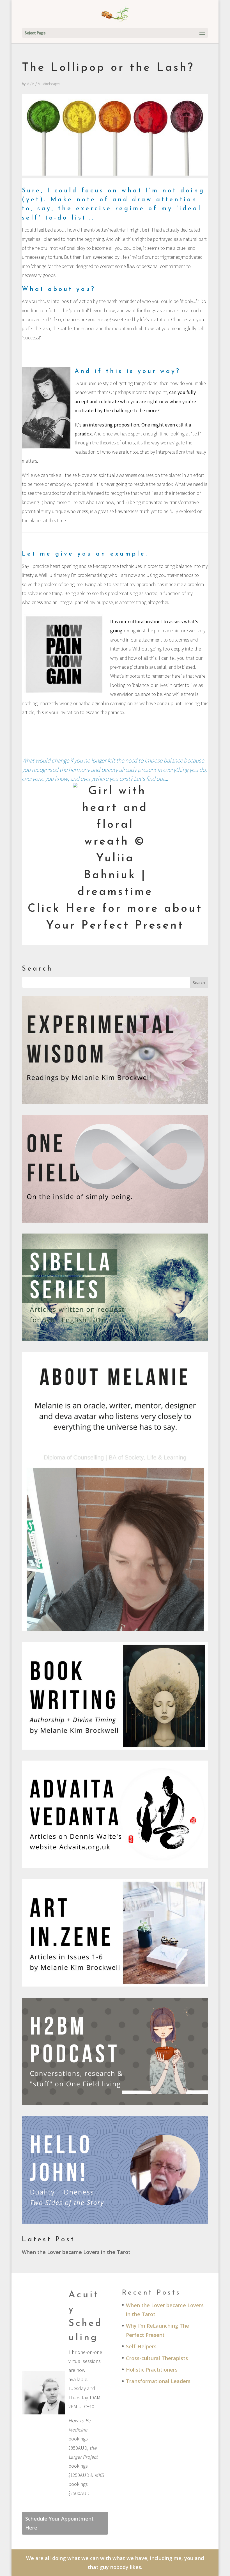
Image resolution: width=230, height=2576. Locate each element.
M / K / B (33, 84)
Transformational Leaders (158, 2381)
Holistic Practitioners (152, 2370)
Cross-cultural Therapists (157, 2358)
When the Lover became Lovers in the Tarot (76, 2252)
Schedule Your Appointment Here (59, 2523)
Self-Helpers (141, 2346)
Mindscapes (51, 84)
